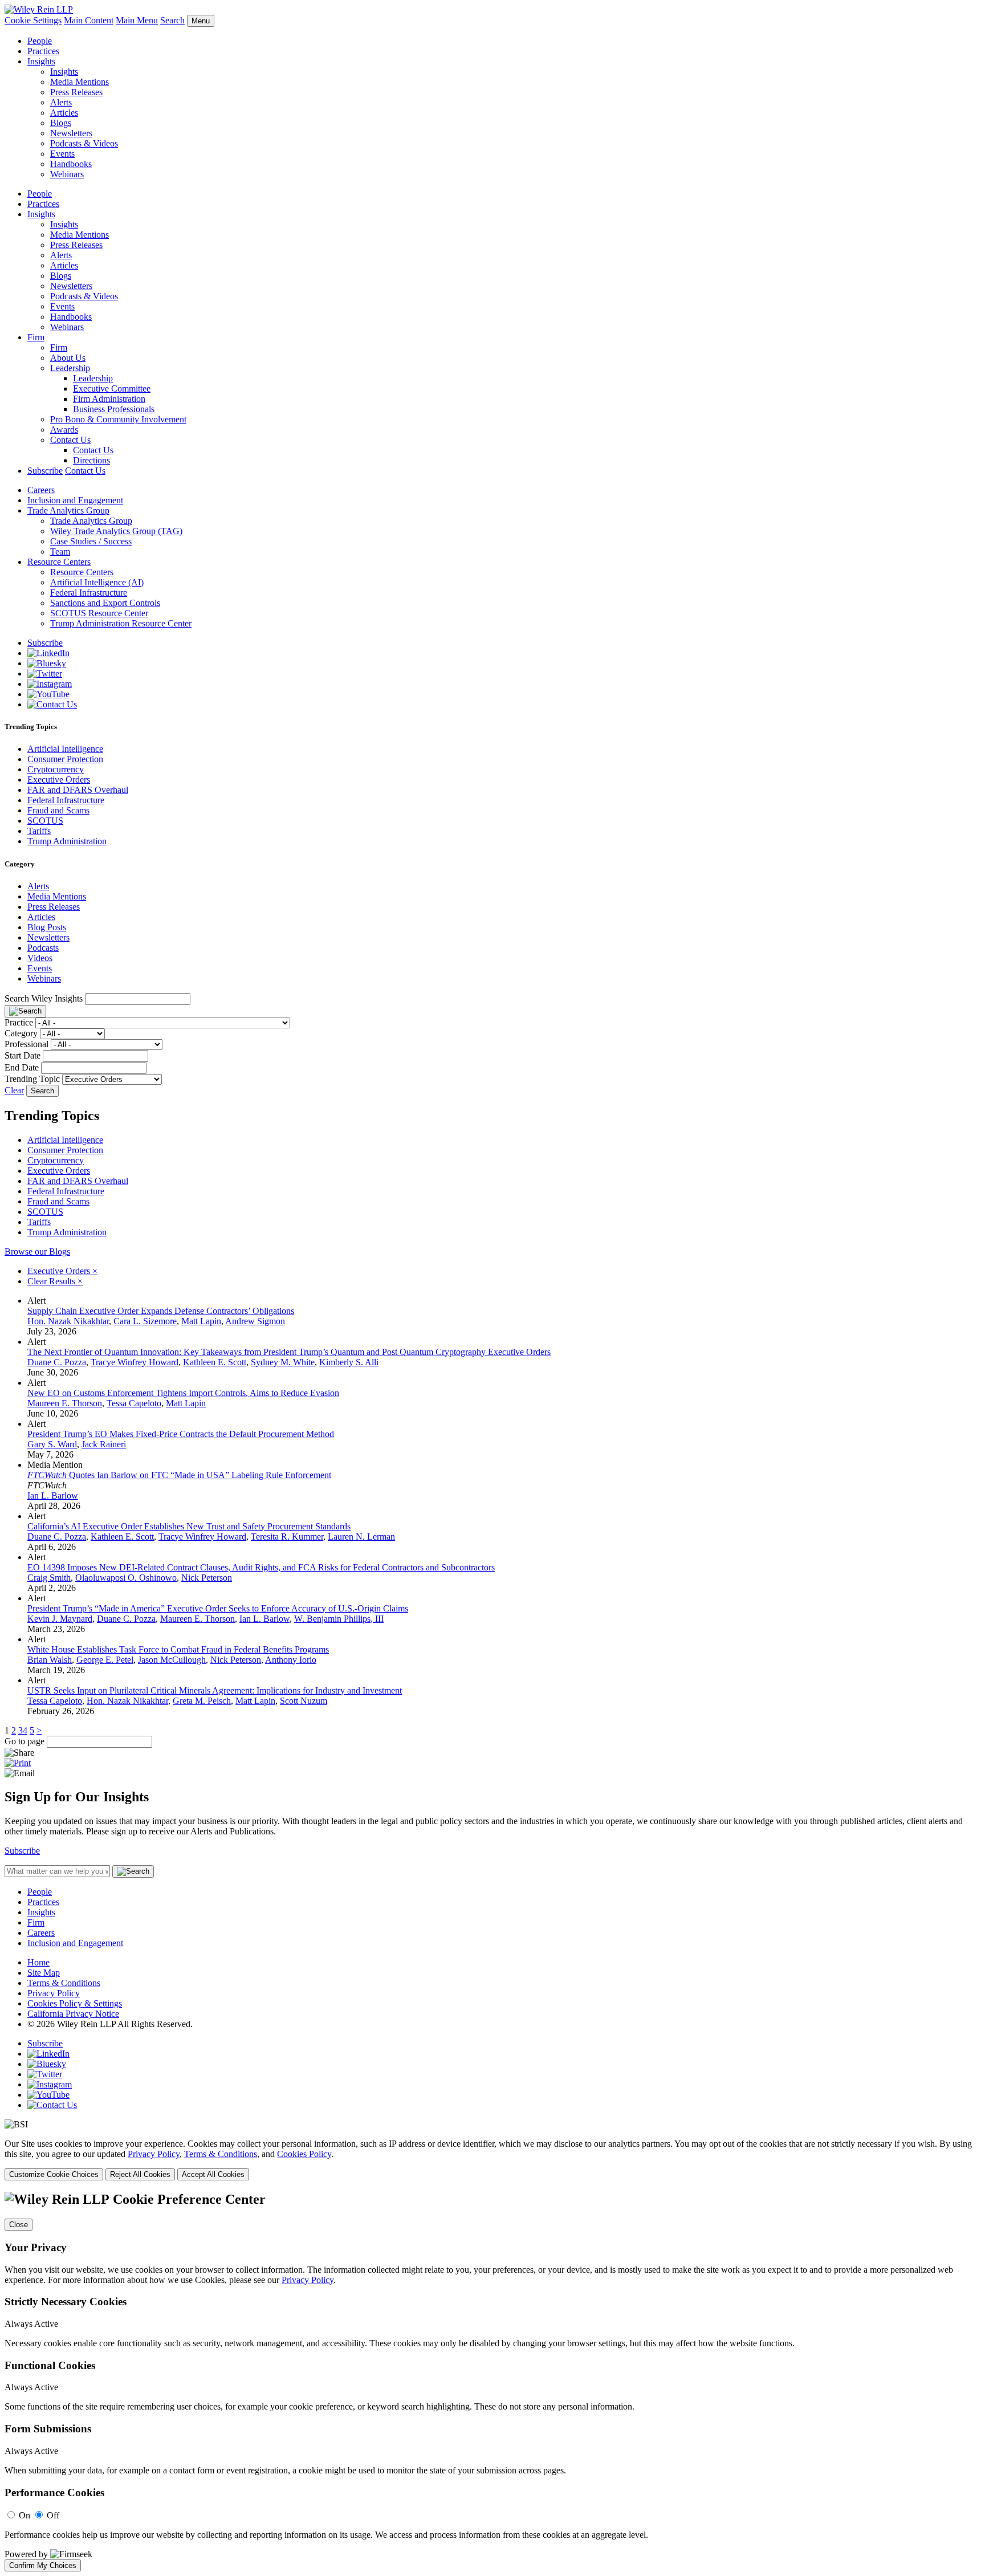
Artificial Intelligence (65, 749)
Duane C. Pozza (57, 1362)
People (40, 41)
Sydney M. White (283, 1362)
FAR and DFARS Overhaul (78, 790)
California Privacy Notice (73, 2014)
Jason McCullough (172, 1660)
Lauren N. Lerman (361, 1537)
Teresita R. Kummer (287, 1537)
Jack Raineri (104, 1444)
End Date (22, 1067)
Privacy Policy (54, 1993)
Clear (14, 1090)
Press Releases (76, 92)
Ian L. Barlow (53, 1495)
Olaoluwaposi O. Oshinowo (126, 1578)
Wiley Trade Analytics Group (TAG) (116, 531)
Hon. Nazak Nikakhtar (68, 1321)
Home (38, 1962)
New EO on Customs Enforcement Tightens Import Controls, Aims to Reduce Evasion (183, 1393)
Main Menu (137, 20)
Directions (91, 460)
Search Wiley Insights (44, 998)
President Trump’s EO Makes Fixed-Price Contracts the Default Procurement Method (181, 1434)
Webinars (67, 174)
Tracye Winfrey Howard (135, 1362)
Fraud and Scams (58, 810)
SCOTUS (45, 821)
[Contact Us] (52, 704)
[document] (492, 2382)
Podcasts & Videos (84, 143)
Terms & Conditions (64, 1983)
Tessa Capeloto (134, 1403)
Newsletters (71, 133)
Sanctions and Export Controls (105, 603)
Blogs (61, 123)
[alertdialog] (492, 2382)
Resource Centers (59, 562)
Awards (64, 430)
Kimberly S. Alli (349, 1362)
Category (21, 1033)
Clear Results (55, 1281)
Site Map (44, 1973)
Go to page (26, 1741)
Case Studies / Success (91, 541)
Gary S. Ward (52, 1444)
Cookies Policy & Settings (75, 2003)
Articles (64, 113)
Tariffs (39, 831)
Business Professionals (114, 409)
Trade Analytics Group (68, 510)
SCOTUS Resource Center (99, 613)
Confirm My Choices (43, 2565)
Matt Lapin (201, 1321)
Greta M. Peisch (202, 1701)
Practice (19, 1022)
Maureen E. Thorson (65, 1403)
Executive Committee (112, 388)
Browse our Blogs (37, 1252)
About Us (68, 358)
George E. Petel (105, 1660)
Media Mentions (80, 82)
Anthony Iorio (291, 1660)
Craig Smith (49, 1578)
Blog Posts (47, 927)
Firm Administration (109, 399)
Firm (36, 337)
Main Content (89, 20)
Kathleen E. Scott (215, 1362)
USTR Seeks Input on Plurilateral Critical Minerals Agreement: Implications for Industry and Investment (215, 1690)
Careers (41, 490)
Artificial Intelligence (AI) (97, 582)
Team (60, 552)
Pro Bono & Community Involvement (118, 419)
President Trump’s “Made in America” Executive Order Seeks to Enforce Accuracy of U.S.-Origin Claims (218, 1608)
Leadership (70, 368)
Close (19, 2225)
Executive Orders (59, 780)
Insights (41, 61)
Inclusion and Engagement (75, 500)
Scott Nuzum (304, 1701)
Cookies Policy (304, 2154)
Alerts (61, 102)
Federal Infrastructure (89, 593)
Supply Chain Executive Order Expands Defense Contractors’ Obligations (161, 1311)
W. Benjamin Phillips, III (339, 1619)
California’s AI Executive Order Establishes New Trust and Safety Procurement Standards (189, 1526)
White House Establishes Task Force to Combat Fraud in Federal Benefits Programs (178, 1649)
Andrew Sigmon (255, 1321)
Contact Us (70, 440)
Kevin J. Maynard (60, 1619)
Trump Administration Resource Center (121, 623)
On (25, 2515)
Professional (27, 1044)
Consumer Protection (65, 759)
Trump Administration (67, 841)
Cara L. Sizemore (145, 1321)
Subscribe (45, 471)
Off (53, 2515)
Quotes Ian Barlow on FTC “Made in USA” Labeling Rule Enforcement (179, 1475)
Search (172, 20)
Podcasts (43, 948)
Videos (40, 958)
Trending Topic (32, 1079)
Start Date (23, 1055)
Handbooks (71, 164)
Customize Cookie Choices (54, 2174)
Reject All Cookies (140, 2174)
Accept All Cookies (213, 2174)
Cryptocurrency (56, 769)
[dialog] (492, 2160)
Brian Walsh (50, 1660)
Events (62, 154)
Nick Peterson (207, 1578)
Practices (43, 51)
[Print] (18, 1763)
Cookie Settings (33, 20)
